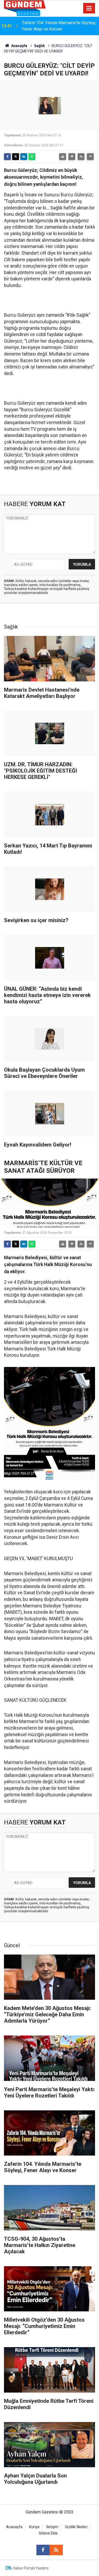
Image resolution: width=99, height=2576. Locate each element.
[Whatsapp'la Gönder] (32, 157)
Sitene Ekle (48, 2533)
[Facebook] (7, 157)
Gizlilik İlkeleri (76, 2527)
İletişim (52, 2527)
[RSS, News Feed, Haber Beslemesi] (56, 2550)
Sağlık (39, 46)
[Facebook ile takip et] (43, 2550)
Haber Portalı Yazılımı (31, 2568)
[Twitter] (16, 157)
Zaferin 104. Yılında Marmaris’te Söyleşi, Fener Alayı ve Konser (59, 26)
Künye (34, 2527)
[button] (72, 157)
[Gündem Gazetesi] (25, 8)
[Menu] (89, 8)
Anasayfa (19, 46)
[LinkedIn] (24, 157)
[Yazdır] (63, 157)
